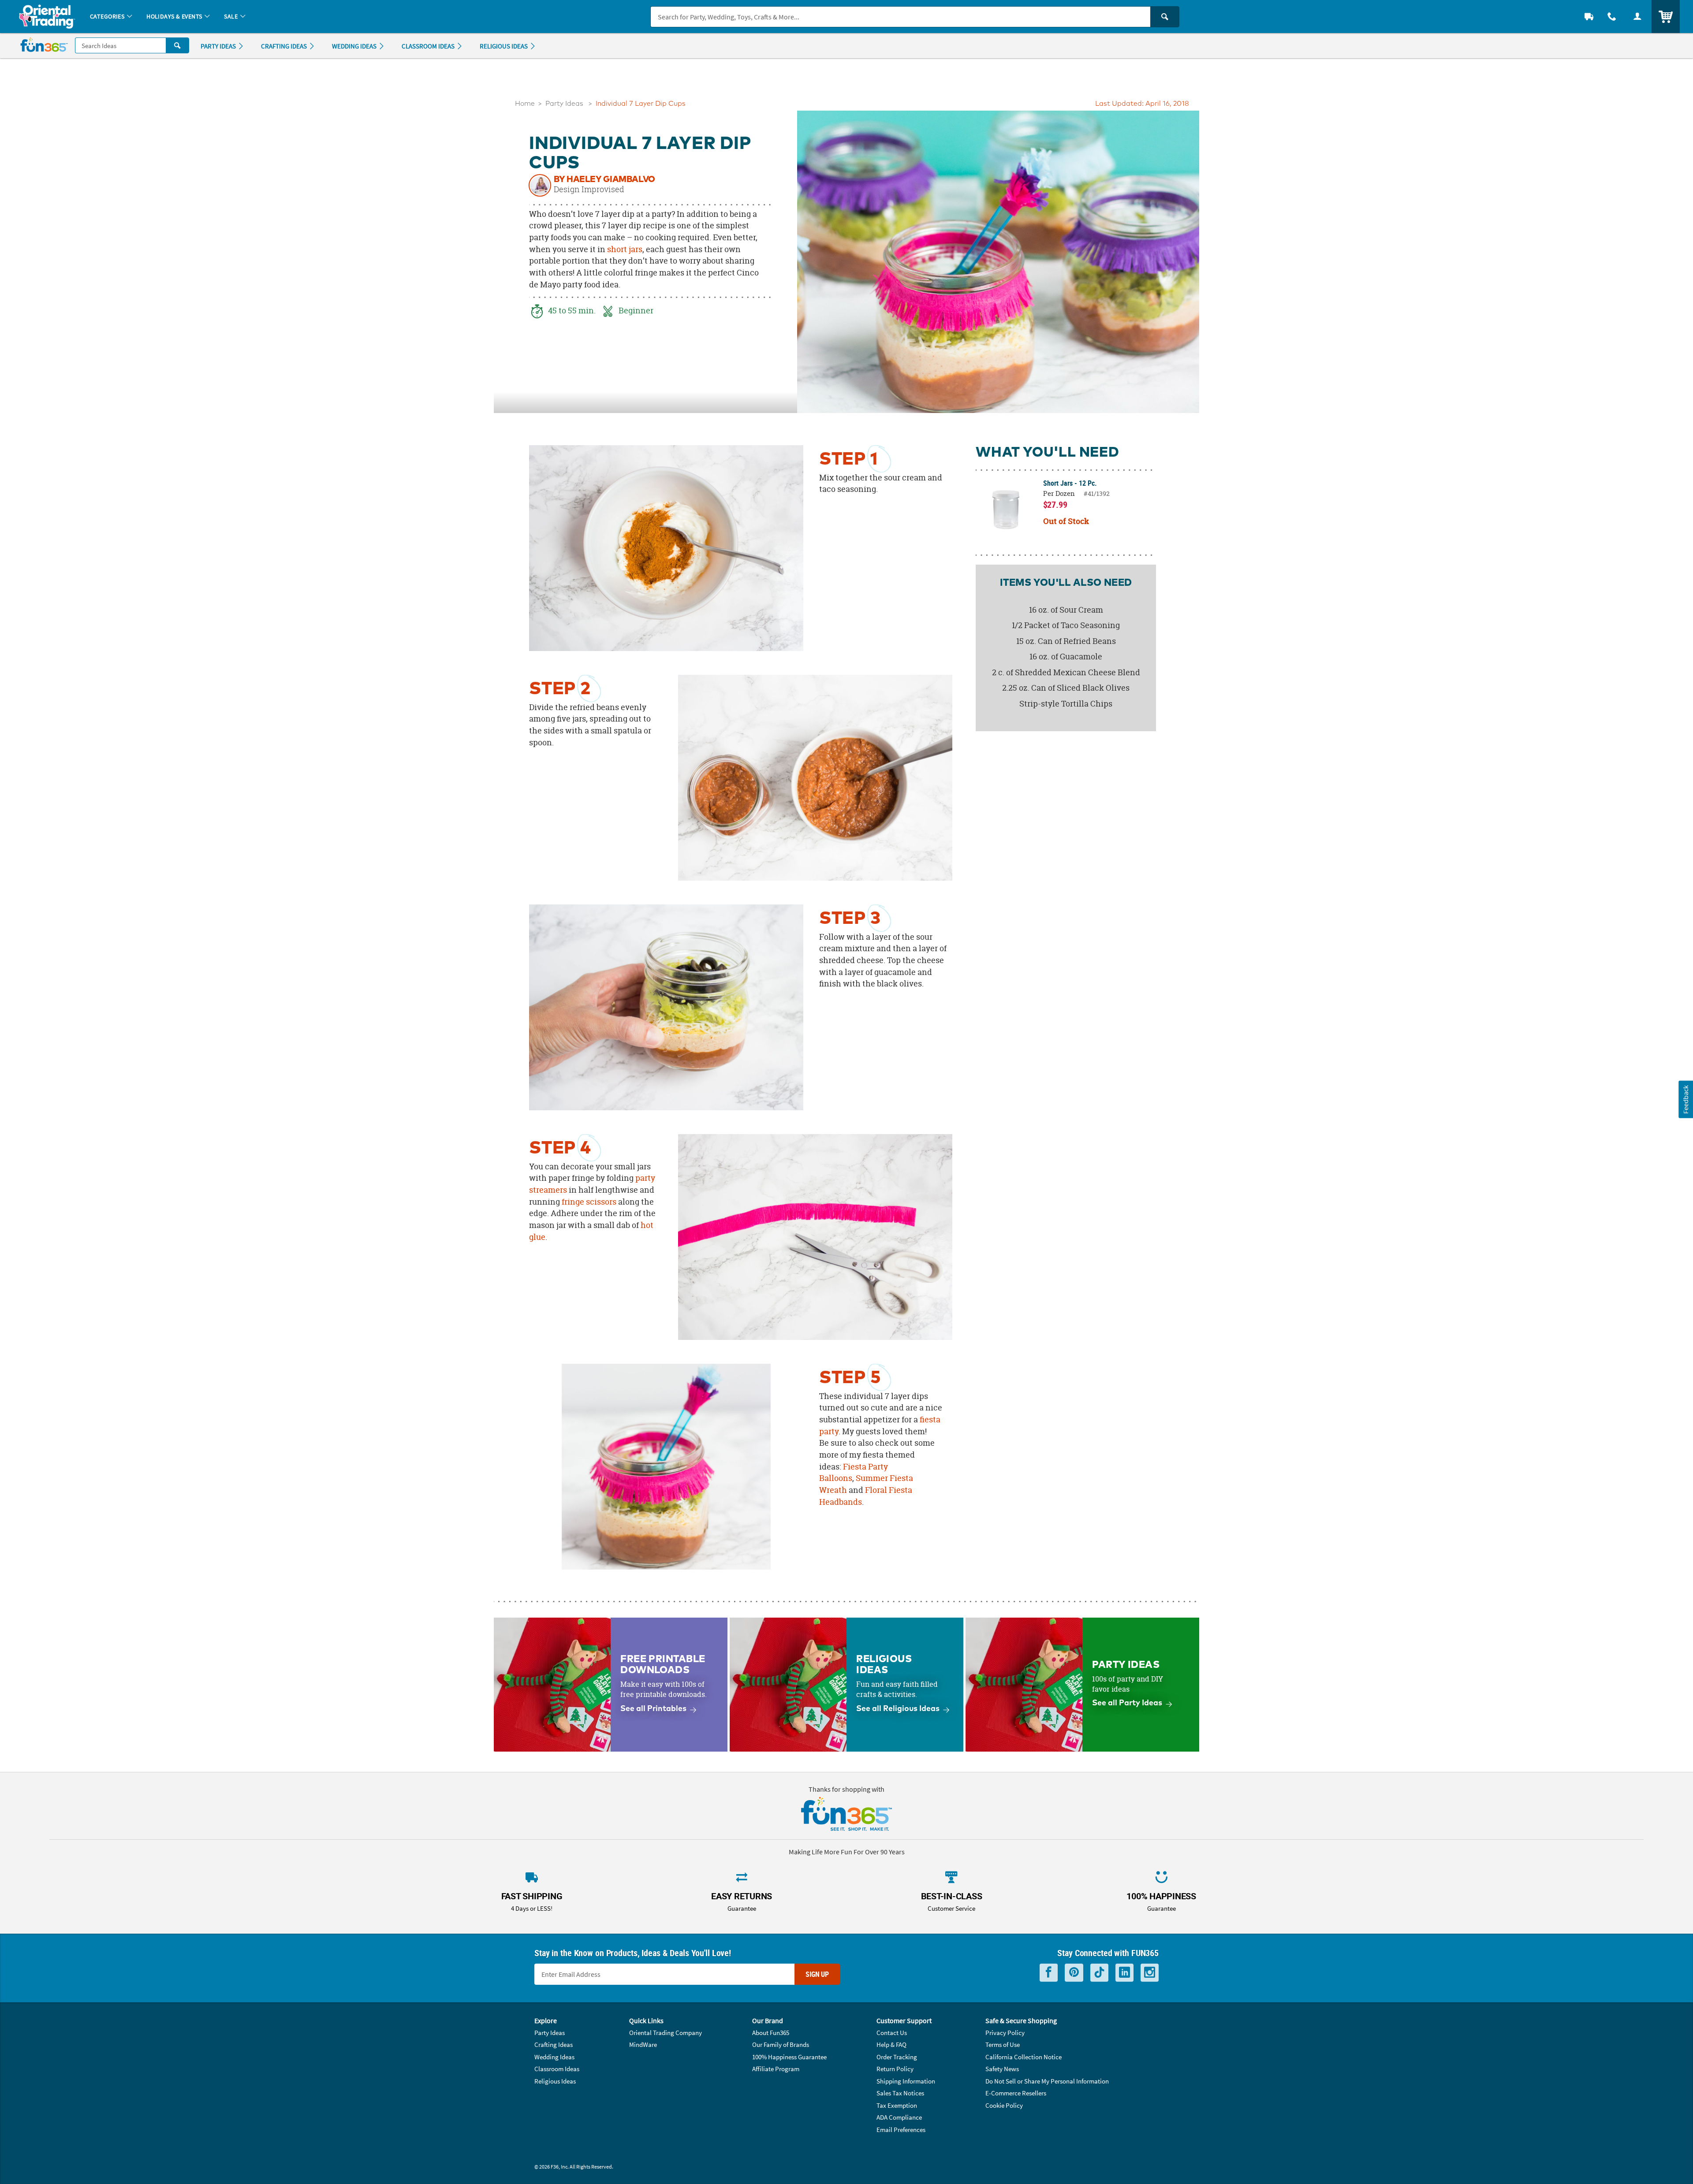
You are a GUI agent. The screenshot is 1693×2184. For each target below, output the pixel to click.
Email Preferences (901, 2130)
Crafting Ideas (554, 2044)
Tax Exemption (897, 2105)
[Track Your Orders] (1589, 17)
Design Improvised (589, 190)
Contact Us (892, 2033)
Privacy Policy (1005, 2033)
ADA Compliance (899, 2117)
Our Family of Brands (781, 2044)
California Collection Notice (1024, 2057)
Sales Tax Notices (900, 2093)
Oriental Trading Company (666, 2033)
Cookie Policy (1004, 2105)
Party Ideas (564, 104)
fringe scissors (589, 1202)
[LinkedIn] (1124, 1973)
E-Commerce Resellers (1016, 2093)
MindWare (643, 2044)
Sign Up (817, 1974)
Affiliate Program (776, 2069)
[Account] (1637, 17)
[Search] (1165, 17)
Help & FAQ (891, 2044)
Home (525, 104)
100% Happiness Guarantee (789, 2057)
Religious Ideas (555, 2081)
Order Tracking (897, 2057)
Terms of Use (1003, 2044)
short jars (625, 249)
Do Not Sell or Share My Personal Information (1047, 2081)
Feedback (1686, 1099)
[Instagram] (1150, 1973)
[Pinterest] (1074, 1973)
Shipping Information (906, 2081)
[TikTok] (1099, 1973)
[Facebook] (1049, 1973)
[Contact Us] (1612, 17)
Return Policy (895, 2069)
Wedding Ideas (554, 2057)
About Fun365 (771, 2033)
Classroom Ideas (557, 2069)
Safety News (1002, 2069)
